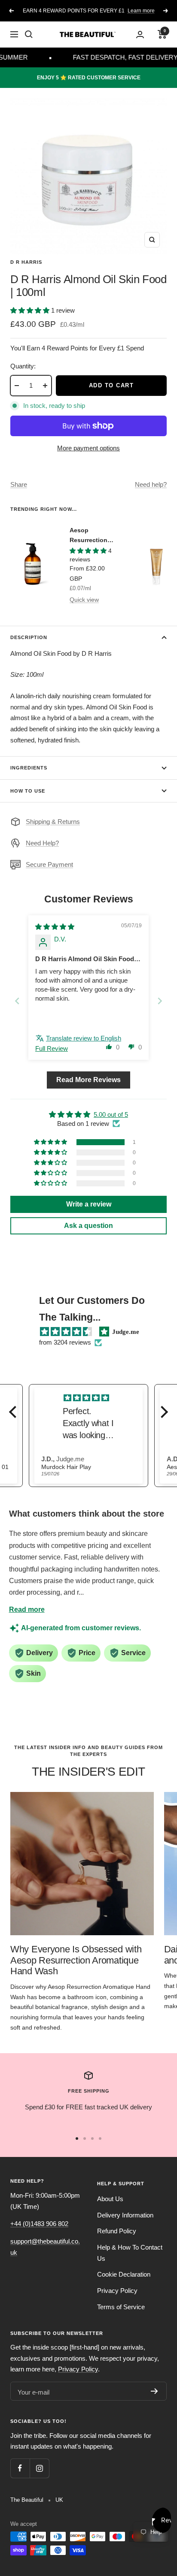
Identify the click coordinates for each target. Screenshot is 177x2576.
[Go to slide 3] (92, 2139)
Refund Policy (117, 2231)
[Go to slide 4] (100, 2139)
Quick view (84, 600)
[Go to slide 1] (77, 2139)
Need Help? (42, 843)
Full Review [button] (52, 1048)
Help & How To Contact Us (130, 2253)
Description (29, 637)
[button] (31, 310)
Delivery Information (125, 2215)
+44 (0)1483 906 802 (39, 2224)
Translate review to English (84, 1038)
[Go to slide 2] (85, 2139)
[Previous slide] (17, 1001)
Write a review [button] (89, 1204)
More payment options (88, 448)
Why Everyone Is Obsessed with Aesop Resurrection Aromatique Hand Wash (76, 1960)
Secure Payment (49, 864)
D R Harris (26, 262)
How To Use (28, 791)
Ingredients (29, 768)
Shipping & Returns (53, 822)
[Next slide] (160, 1001)
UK (59, 2500)
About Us (110, 2199)
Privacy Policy (117, 2291)
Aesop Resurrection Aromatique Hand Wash (88, 536)
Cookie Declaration (124, 2274)
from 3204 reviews (65, 1342)
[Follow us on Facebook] (20, 2468)
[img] (55, 927)
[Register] (154, 2391)
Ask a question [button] (88, 1226)
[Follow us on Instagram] (39, 2468)
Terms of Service (121, 2307)
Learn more (141, 11)
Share (19, 484)
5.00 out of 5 (111, 1115)
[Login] (140, 35)
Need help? (151, 484)
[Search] (29, 34)
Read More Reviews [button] (88, 1080)
